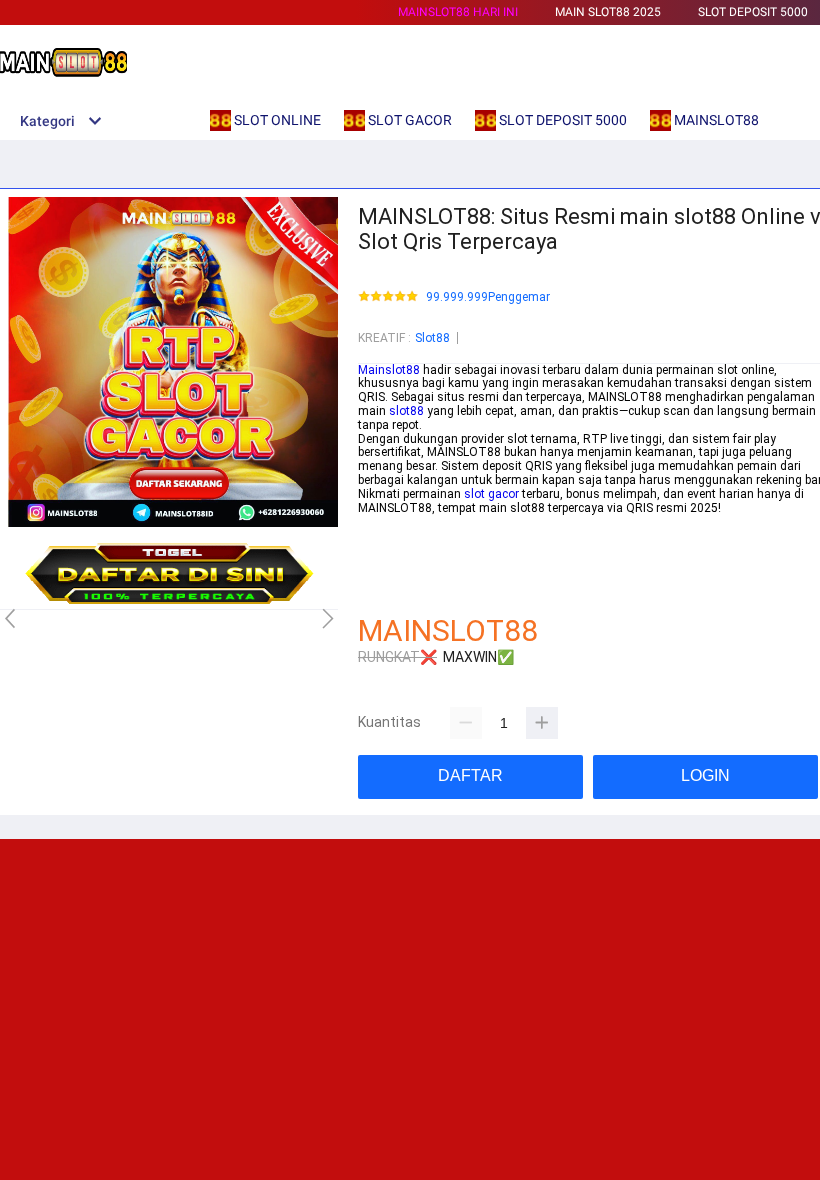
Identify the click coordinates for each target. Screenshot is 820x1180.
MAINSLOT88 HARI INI (458, 12)
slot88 (406, 411)
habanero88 (390, 535)
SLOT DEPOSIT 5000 (753, 12)
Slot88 (432, 338)
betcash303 (390, 549)
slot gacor (491, 494)
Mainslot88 (389, 370)
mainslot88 (389, 521)
